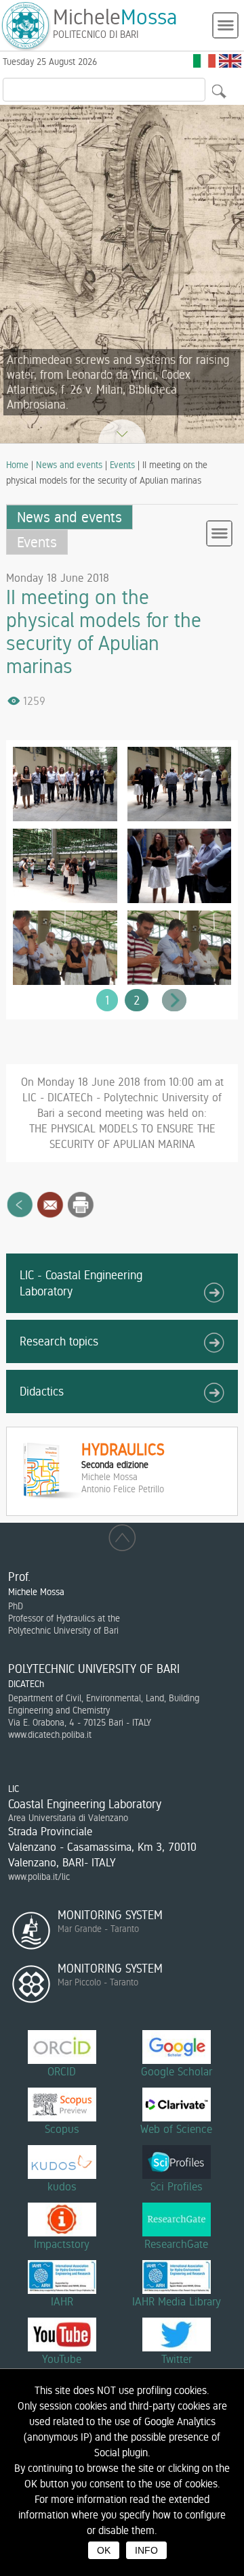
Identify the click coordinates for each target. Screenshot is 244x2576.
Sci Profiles (177, 2186)
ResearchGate (176, 2244)
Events (122, 465)
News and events (69, 465)
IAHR (62, 2301)
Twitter (177, 2359)
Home (17, 465)
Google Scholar (177, 2071)
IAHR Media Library (177, 2301)
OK (104, 2550)
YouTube (62, 2359)
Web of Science (176, 2129)
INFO (146, 2550)
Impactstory (62, 2244)
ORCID (62, 2071)
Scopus (62, 2129)
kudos (62, 2186)
